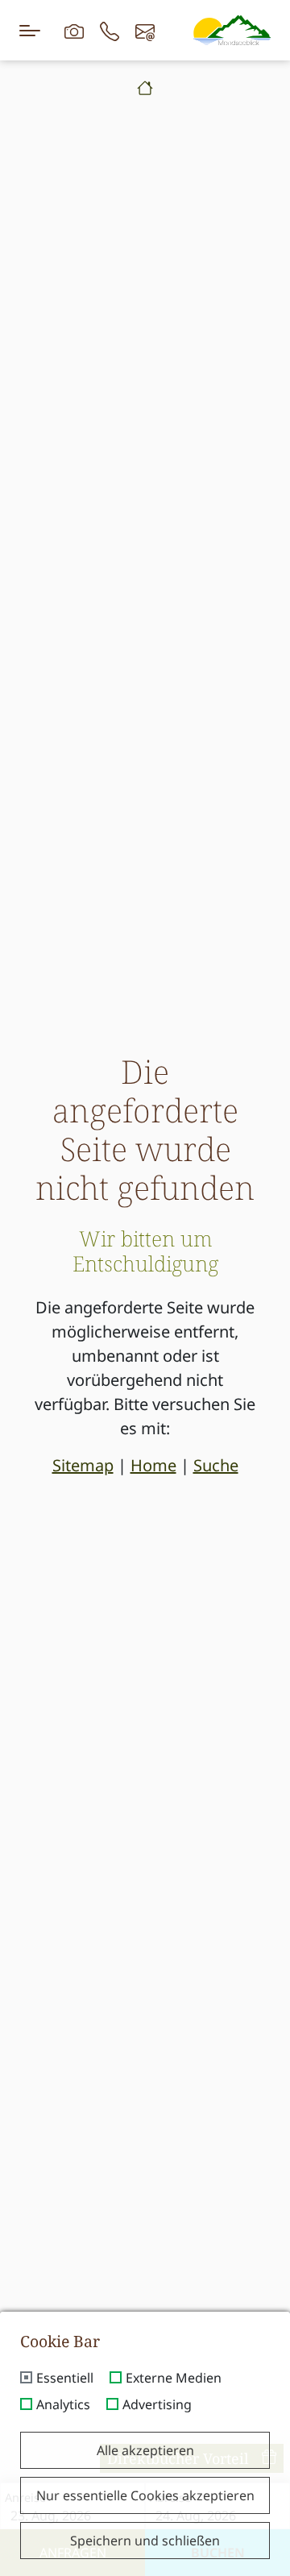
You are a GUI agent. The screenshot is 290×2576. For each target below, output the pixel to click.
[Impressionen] (74, 30)
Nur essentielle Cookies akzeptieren (145, 2495)
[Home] (145, 88)
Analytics (63, 2405)
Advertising (157, 2405)
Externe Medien (174, 2379)
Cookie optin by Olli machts (225, 2570)
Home (153, 1465)
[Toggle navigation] (30, 30)
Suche (216, 1465)
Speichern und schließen (145, 2541)
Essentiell (65, 2379)
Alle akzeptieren (145, 2450)
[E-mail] (145, 30)
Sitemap (83, 1465)
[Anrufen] (110, 30)
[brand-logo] (232, 30)
